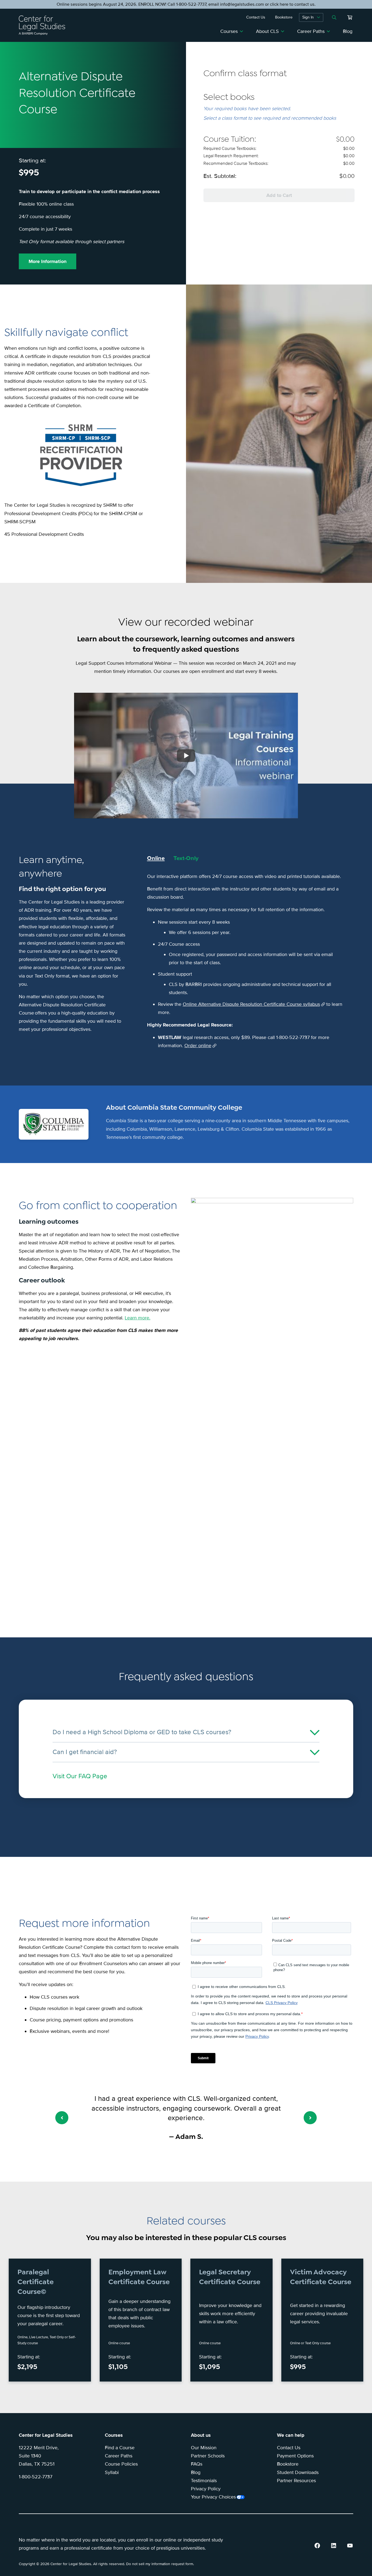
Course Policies (121, 2464)
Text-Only (186, 858)
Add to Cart (279, 195)
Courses (229, 31)
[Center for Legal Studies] (44, 25)
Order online (198, 1046)
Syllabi (112, 2472)
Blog (348, 31)
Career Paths (311, 31)
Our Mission (204, 2448)
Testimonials (204, 2481)
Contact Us (289, 2448)
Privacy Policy (206, 2489)
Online (156, 858)
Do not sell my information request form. (160, 2564)
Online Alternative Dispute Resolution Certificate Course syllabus (251, 1004)
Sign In (308, 17)
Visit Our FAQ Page (80, 1776)
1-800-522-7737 (36, 2477)
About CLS (267, 31)
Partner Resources (296, 2481)
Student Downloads (298, 2472)
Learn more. (138, 1318)
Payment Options (295, 2456)
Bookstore (288, 2464)
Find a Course (120, 2448)
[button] (62, 2118)
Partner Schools (208, 2456)
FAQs (197, 2464)
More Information (48, 261)
